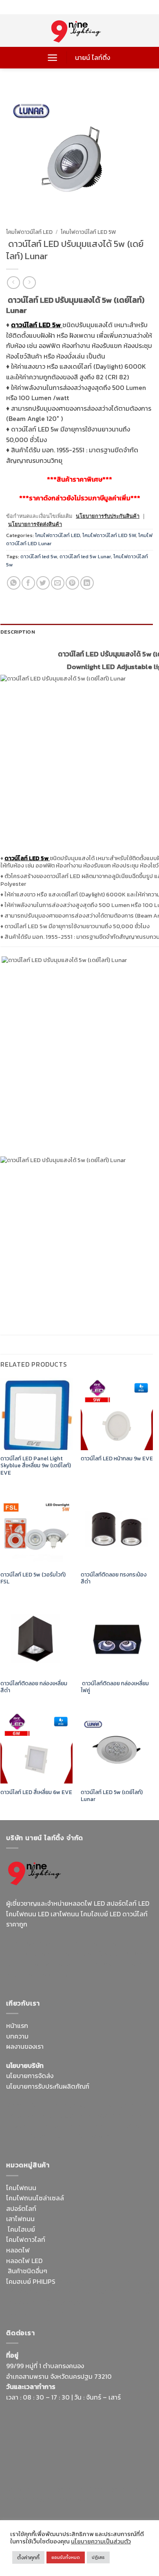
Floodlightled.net (61, 2489)
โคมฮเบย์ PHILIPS (31, 2281)
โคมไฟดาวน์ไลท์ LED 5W (88, 232)
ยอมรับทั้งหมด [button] (66, 2557)
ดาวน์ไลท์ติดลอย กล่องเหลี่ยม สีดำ (34, 1687)
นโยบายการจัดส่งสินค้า (35, 524)
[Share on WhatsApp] (14, 583)
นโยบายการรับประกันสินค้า (108, 516)
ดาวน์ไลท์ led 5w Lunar (85, 556)
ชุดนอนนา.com (84, 2499)
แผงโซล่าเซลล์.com (117, 2292)
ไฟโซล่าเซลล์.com (120, 2116)
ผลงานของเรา (25, 2046)
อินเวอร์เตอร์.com (70, 2302)
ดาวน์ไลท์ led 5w (39, 556)
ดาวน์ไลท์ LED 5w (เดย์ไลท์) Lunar (112, 1796)
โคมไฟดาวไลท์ (26, 2239)
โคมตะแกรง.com (54, 2136)
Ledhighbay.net (75, 2105)
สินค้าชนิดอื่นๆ (28, 2271)
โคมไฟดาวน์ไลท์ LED (29, 232)
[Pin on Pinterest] (72, 583)
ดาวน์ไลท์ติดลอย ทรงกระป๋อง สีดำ (114, 1578)
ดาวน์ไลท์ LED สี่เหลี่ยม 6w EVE (36, 1792)
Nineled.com (104, 2126)
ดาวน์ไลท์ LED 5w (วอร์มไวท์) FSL (33, 1578)
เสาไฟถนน (20, 2219)
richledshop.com (126, 2281)
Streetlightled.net (115, 2489)
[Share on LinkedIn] (87, 583)
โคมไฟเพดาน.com (104, 2136)
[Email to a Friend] (58, 583)
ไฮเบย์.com (68, 2126)
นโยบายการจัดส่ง (30, 2076)
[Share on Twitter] (43, 583)
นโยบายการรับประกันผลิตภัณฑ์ (48, 2086)
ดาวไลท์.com (71, 2292)
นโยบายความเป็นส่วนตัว (101, 2541)
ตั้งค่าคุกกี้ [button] (28, 2557)
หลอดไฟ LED (24, 2261)
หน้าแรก (17, 2026)
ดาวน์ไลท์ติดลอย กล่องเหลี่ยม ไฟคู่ (115, 1687)
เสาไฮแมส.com (27, 2116)
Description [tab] (18, 632)
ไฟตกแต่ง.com (117, 2302)
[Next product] (13, 283)
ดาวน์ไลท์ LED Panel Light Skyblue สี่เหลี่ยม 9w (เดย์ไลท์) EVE (36, 1466)
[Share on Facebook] (28, 583)
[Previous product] (29, 283)
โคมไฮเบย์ (21, 2229)
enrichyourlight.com (38, 1953)
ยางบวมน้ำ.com (78, 2281)
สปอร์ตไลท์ (21, 2208)
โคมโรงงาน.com (71, 2116)
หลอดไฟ (18, 2250)
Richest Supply (28, 2105)
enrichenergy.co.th (34, 2499)
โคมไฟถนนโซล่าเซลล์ (35, 2198)
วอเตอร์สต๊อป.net (98, 1953)
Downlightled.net (125, 2105)
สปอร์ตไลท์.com (28, 2126)
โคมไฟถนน (21, 2188)
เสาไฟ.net (20, 2489)
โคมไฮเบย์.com (115, 1964)
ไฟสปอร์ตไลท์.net (67, 1964)
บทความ (17, 2036)
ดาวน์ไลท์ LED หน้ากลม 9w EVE (117, 1459)
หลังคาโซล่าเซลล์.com (36, 2313)
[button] (52, 58)
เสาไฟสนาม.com (29, 2292)
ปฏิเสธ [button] (98, 2557)
